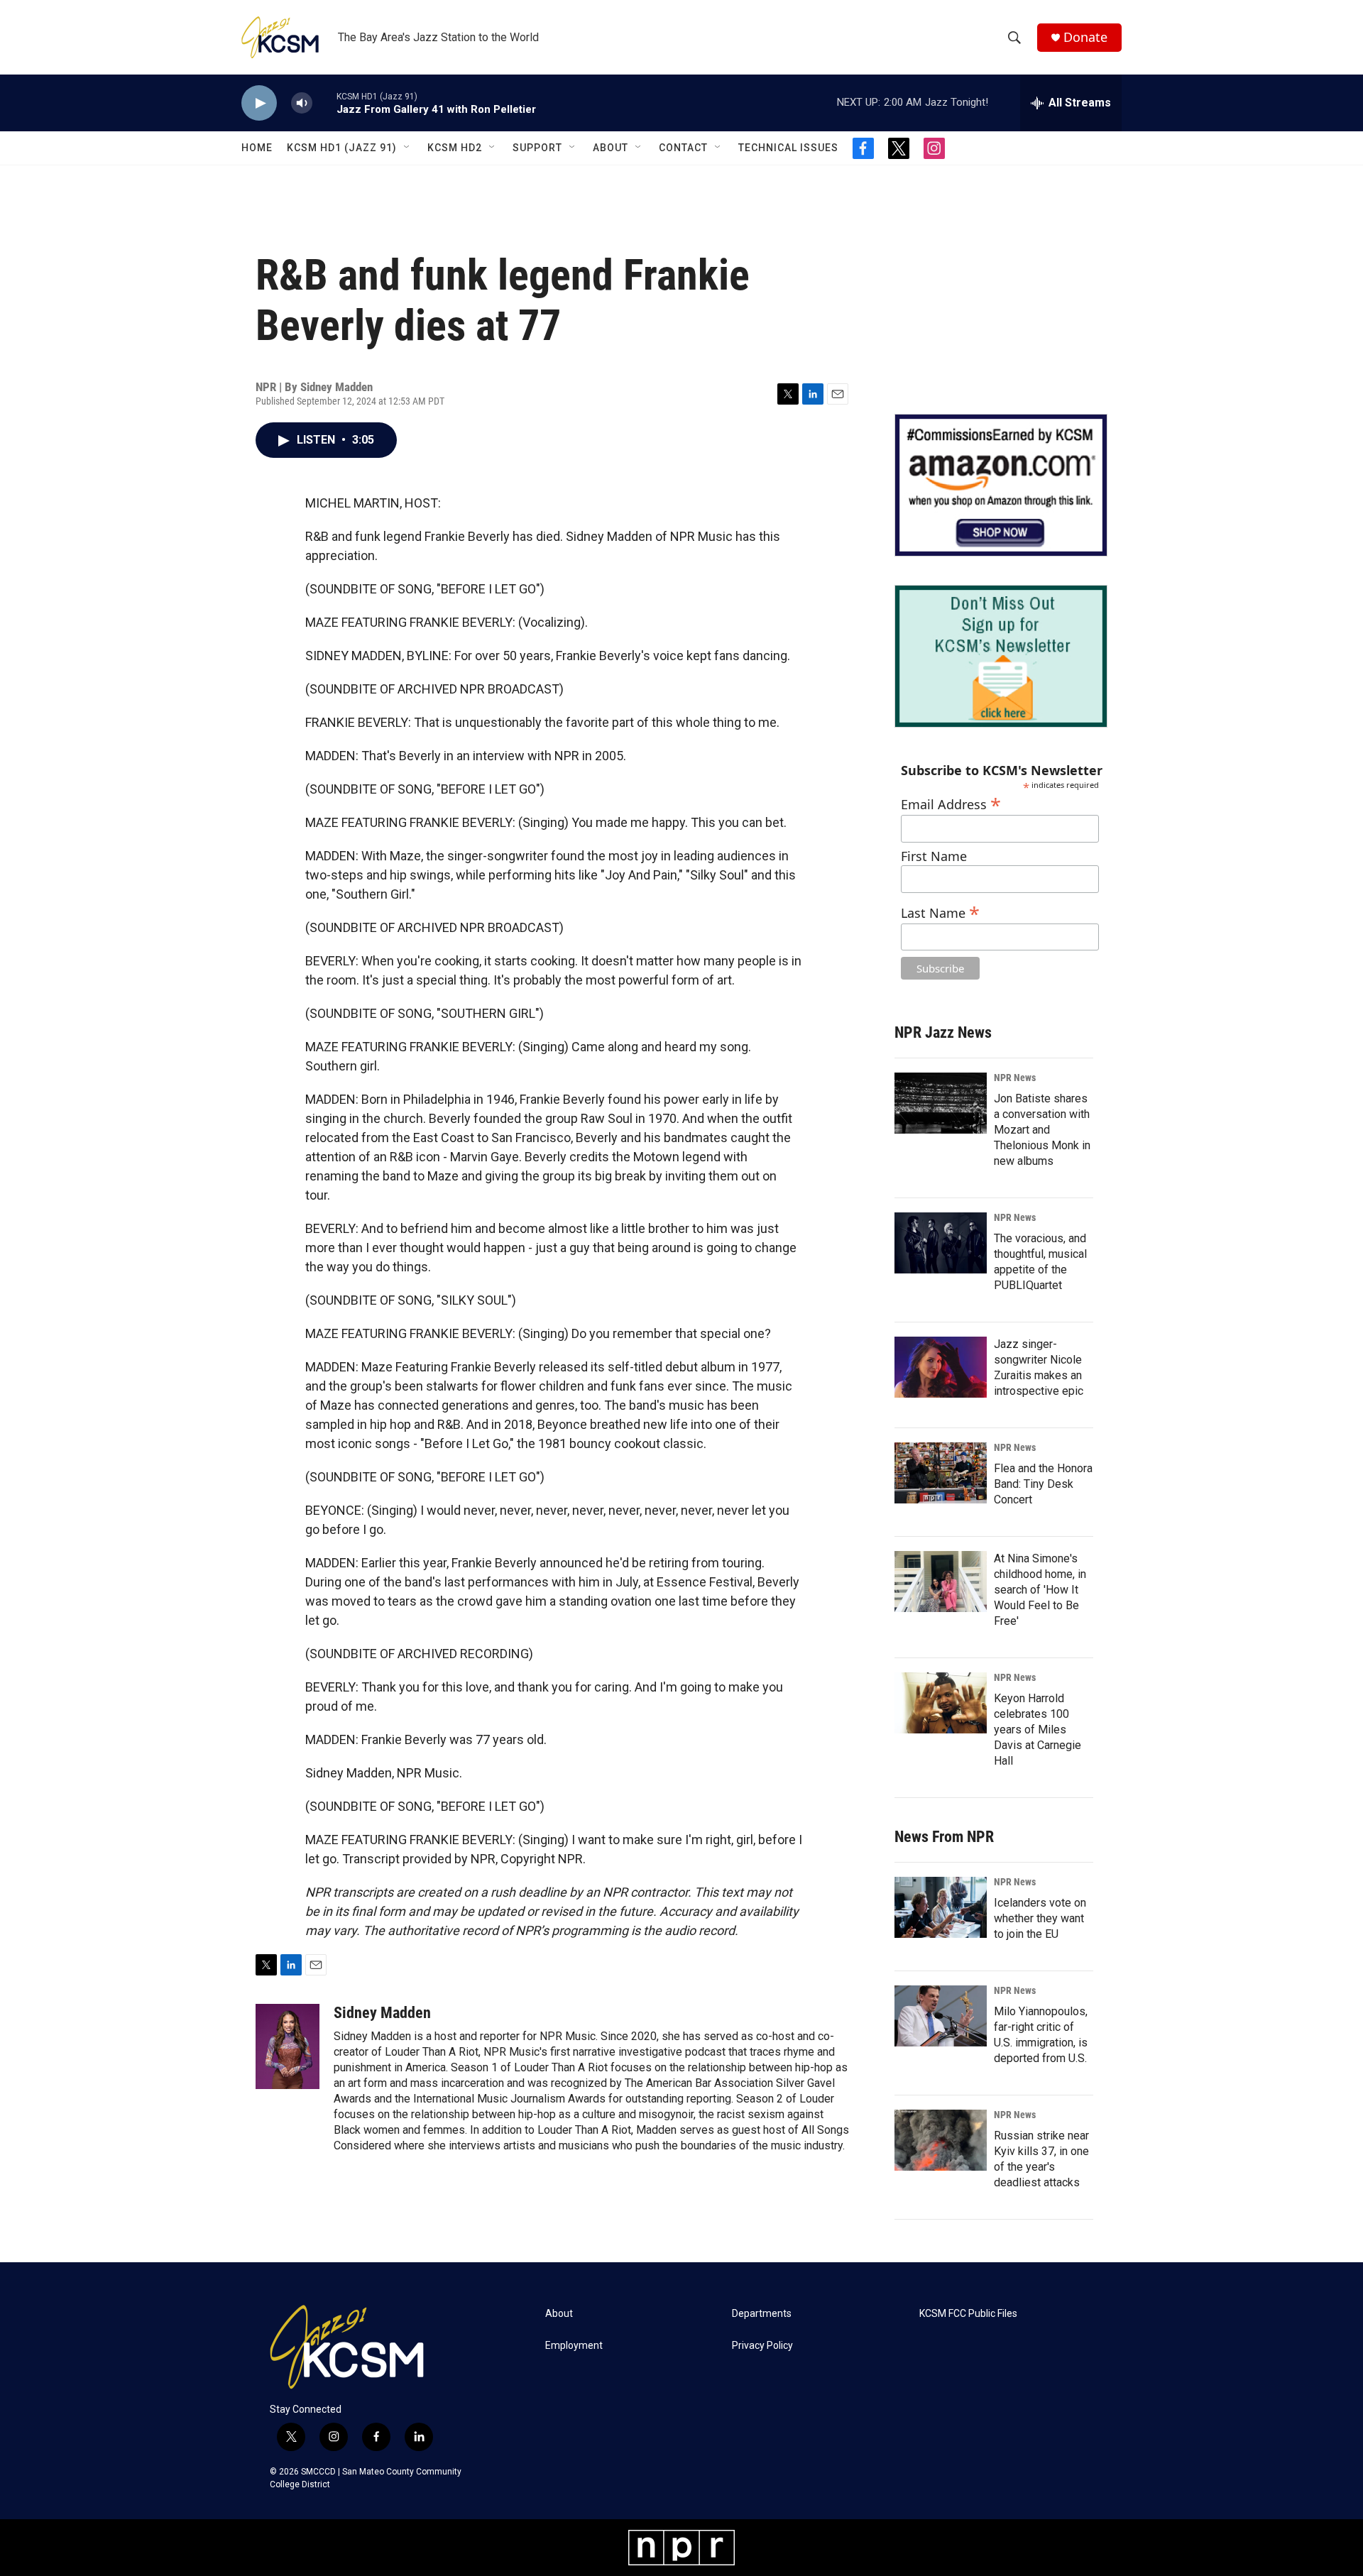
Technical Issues (788, 148)
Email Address (951, 802)
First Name (934, 856)
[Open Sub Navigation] (407, 148)
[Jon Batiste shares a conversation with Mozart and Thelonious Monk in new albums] (941, 1103)
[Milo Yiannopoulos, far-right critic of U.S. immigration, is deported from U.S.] (941, 2016)
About (611, 148)
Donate (1085, 37)
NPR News (1015, 1078)
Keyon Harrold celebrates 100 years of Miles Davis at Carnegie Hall (1038, 1730)
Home (257, 148)
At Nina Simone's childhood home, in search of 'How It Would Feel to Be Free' (1040, 1590)
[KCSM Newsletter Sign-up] (1001, 656)
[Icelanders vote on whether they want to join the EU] (941, 1907)
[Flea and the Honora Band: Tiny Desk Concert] (941, 1473)
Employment (574, 2346)
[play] (259, 103)
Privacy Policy (762, 2346)
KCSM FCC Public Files (968, 2314)
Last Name (940, 911)
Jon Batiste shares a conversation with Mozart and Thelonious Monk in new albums (1042, 1130)
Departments (762, 2314)
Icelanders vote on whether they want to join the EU (1040, 1918)
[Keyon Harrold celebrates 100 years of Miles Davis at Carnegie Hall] (941, 1703)
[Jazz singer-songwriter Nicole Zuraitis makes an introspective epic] (941, 1367)
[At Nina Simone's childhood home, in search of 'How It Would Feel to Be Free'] (941, 1582)
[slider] (324, 103)
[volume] (302, 103)
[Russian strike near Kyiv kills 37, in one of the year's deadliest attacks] (941, 2140)
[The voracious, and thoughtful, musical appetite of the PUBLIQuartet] (941, 1243)
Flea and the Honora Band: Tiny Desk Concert (1043, 1484)
